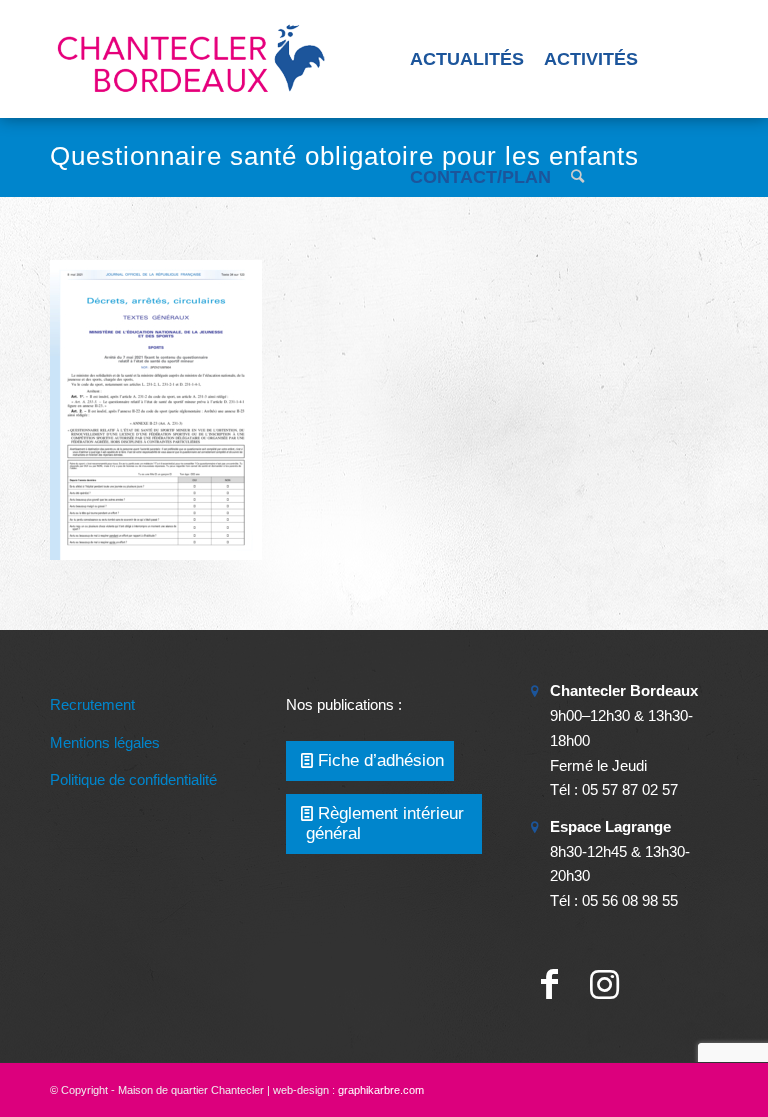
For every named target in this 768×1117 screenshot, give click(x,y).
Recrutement (92, 704)
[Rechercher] (577, 177)
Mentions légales (105, 742)
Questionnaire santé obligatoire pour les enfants (344, 156)
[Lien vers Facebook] (549, 984)
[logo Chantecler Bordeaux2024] (193, 59)
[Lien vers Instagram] (604, 984)
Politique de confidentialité (133, 779)
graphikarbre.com (381, 1090)
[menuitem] (467, 59)
